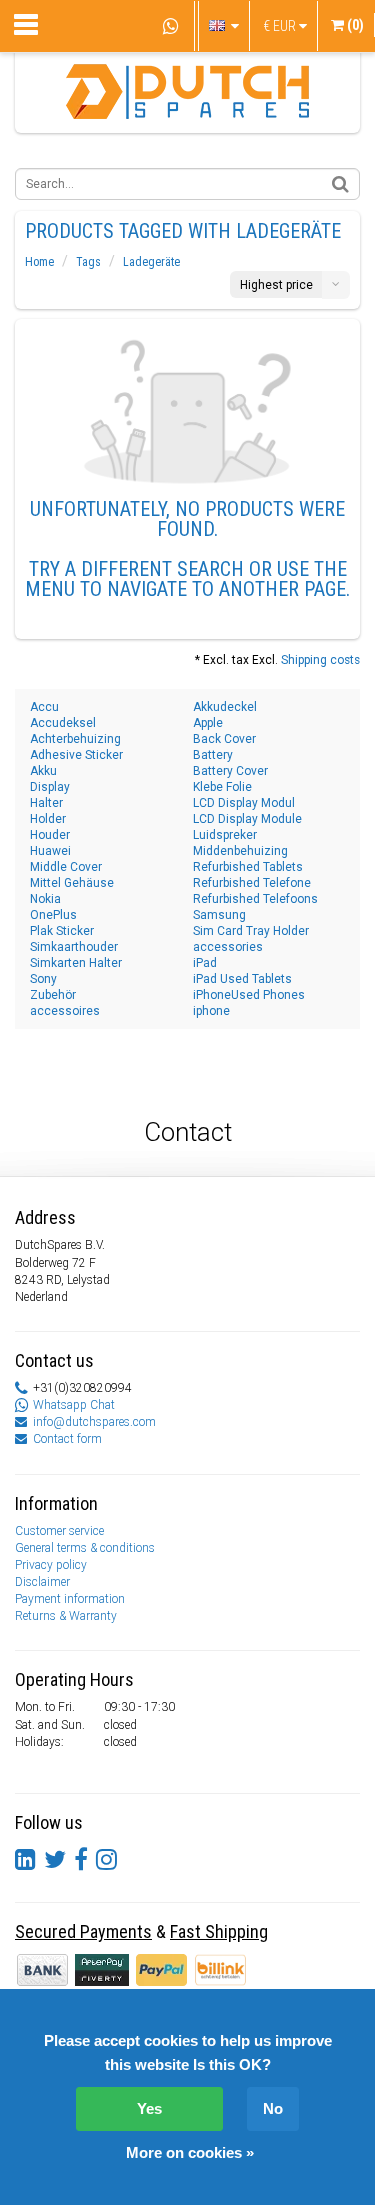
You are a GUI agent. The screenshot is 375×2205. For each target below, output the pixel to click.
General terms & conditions (85, 1548)
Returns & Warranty (66, 1616)
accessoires (65, 1011)
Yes (149, 2108)
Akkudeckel (225, 707)
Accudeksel (63, 723)
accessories (228, 947)
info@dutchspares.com (94, 1422)
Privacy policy (51, 1565)
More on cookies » (190, 2152)
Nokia (45, 899)
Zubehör (53, 995)
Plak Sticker (62, 931)
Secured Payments (83, 1931)
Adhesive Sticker (76, 755)
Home (39, 262)
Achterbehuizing (75, 739)
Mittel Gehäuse (72, 883)
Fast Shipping (219, 1931)
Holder (48, 819)
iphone (211, 1011)
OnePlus (53, 915)
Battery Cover (230, 771)
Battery (213, 755)
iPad (205, 963)
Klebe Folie (222, 787)
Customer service (59, 1531)
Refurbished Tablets (248, 867)
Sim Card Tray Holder (251, 931)
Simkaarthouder (74, 947)
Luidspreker (225, 835)
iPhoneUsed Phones (249, 995)
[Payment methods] (103, 1969)
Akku (43, 771)
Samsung (219, 915)
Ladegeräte (151, 262)
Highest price (276, 285)
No (273, 2108)
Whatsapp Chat (74, 1405)
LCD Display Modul (244, 803)
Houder (50, 835)
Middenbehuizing (240, 851)
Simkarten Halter (76, 963)
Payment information (70, 1599)
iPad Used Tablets (242, 979)
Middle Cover (66, 867)
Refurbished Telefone (252, 883)
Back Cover (224, 739)
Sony (43, 979)
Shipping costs (320, 660)
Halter (46, 803)
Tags (88, 262)
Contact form (67, 1439)
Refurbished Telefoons (255, 899)
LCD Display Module (247, 819)
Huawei (50, 851)
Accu (44, 707)
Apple (208, 723)
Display (50, 787)
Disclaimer (42, 1582)
